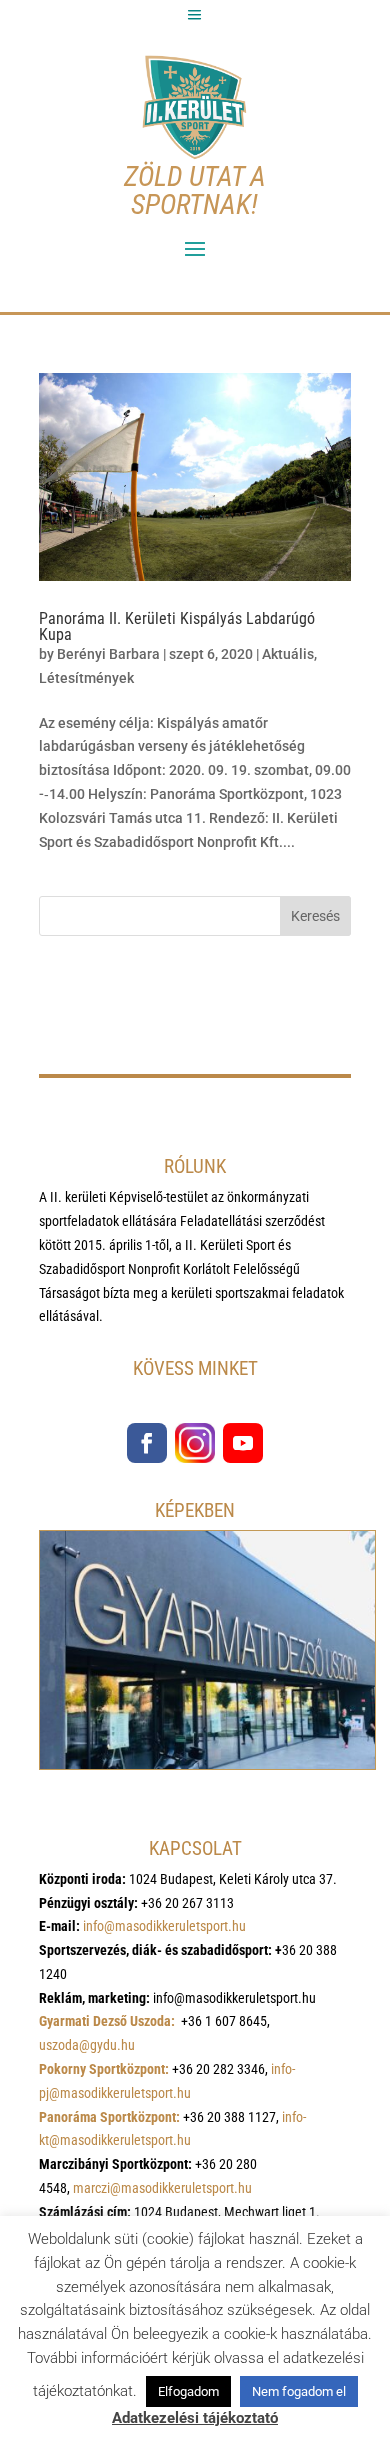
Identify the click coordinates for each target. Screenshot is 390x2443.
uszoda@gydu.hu (87, 2045)
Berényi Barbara (108, 654)
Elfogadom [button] (188, 2391)
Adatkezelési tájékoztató (195, 2418)
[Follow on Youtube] (243, 1443)
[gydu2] (207, 1764)
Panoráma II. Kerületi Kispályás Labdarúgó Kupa (177, 626)
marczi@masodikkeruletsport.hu (162, 2188)
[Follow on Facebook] (147, 1443)
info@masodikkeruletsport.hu (164, 1926)
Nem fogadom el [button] (299, 2391)
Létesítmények (86, 678)
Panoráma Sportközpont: (109, 2117)
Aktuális (288, 654)
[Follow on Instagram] (195, 1443)
